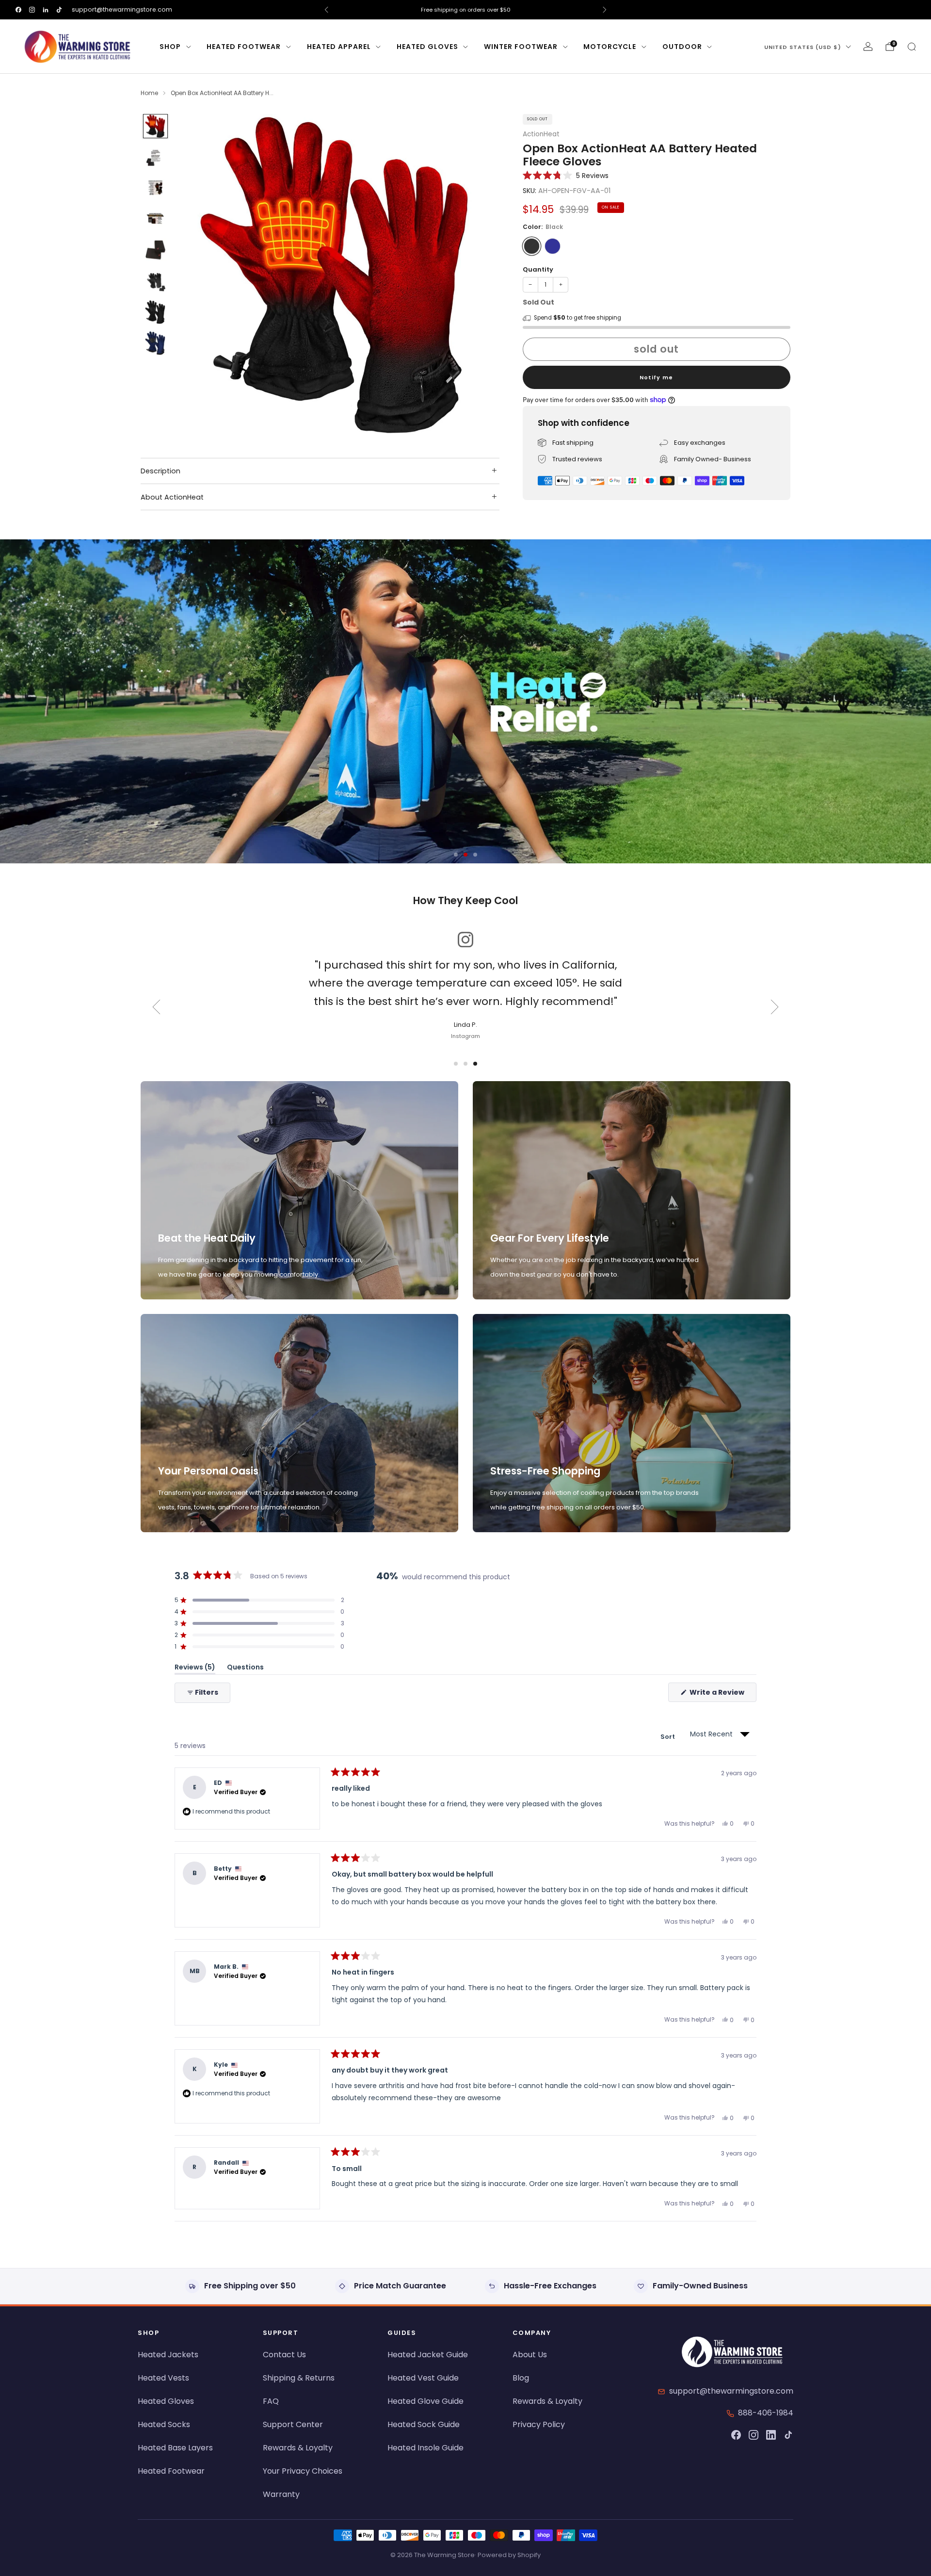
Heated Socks (164, 2424)
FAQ (271, 2401)
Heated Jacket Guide (428, 2355)
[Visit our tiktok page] (59, 10)
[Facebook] (736, 2435)
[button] (566, 175)
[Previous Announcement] (326, 10)
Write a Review (722, 1694)
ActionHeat (541, 134)
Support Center (293, 2424)
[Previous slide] (195, 275)
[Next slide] (481, 275)
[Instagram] (754, 2435)
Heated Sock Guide (424, 2424)
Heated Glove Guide (425, 2401)
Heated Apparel (339, 47)
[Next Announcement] (605, 10)
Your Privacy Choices (303, 2471)
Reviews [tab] (195, 1669)
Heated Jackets (168, 2355)
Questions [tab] (245, 1669)
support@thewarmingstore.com (122, 9)
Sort (668, 1737)
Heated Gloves (427, 47)
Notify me (656, 377)
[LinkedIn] (771, 2435)
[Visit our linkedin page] (46, 10)
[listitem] (465, 10)
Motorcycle (610, 47)
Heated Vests (163, 2378)
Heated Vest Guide (423, 2378)
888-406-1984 (766, 2413)
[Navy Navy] (553, 246)
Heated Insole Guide (425, 2448)
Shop (170, 47)
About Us (530, 2355)
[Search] (912, 47)
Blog (521, 2378)
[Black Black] (532, 246)
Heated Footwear (244, 47)
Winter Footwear (521, 47)
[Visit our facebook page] (18, 10)
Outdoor (682, 47)
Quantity (538, 269)
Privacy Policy (539, 2424)
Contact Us (284, 2355)
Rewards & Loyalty (298, 2448)
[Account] (868, 47)
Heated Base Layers (175, 2448)
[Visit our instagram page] (32, 10)
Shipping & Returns (299, 2378)
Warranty (281, 2494)
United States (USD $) (803, 47)
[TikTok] (788, 2435)
